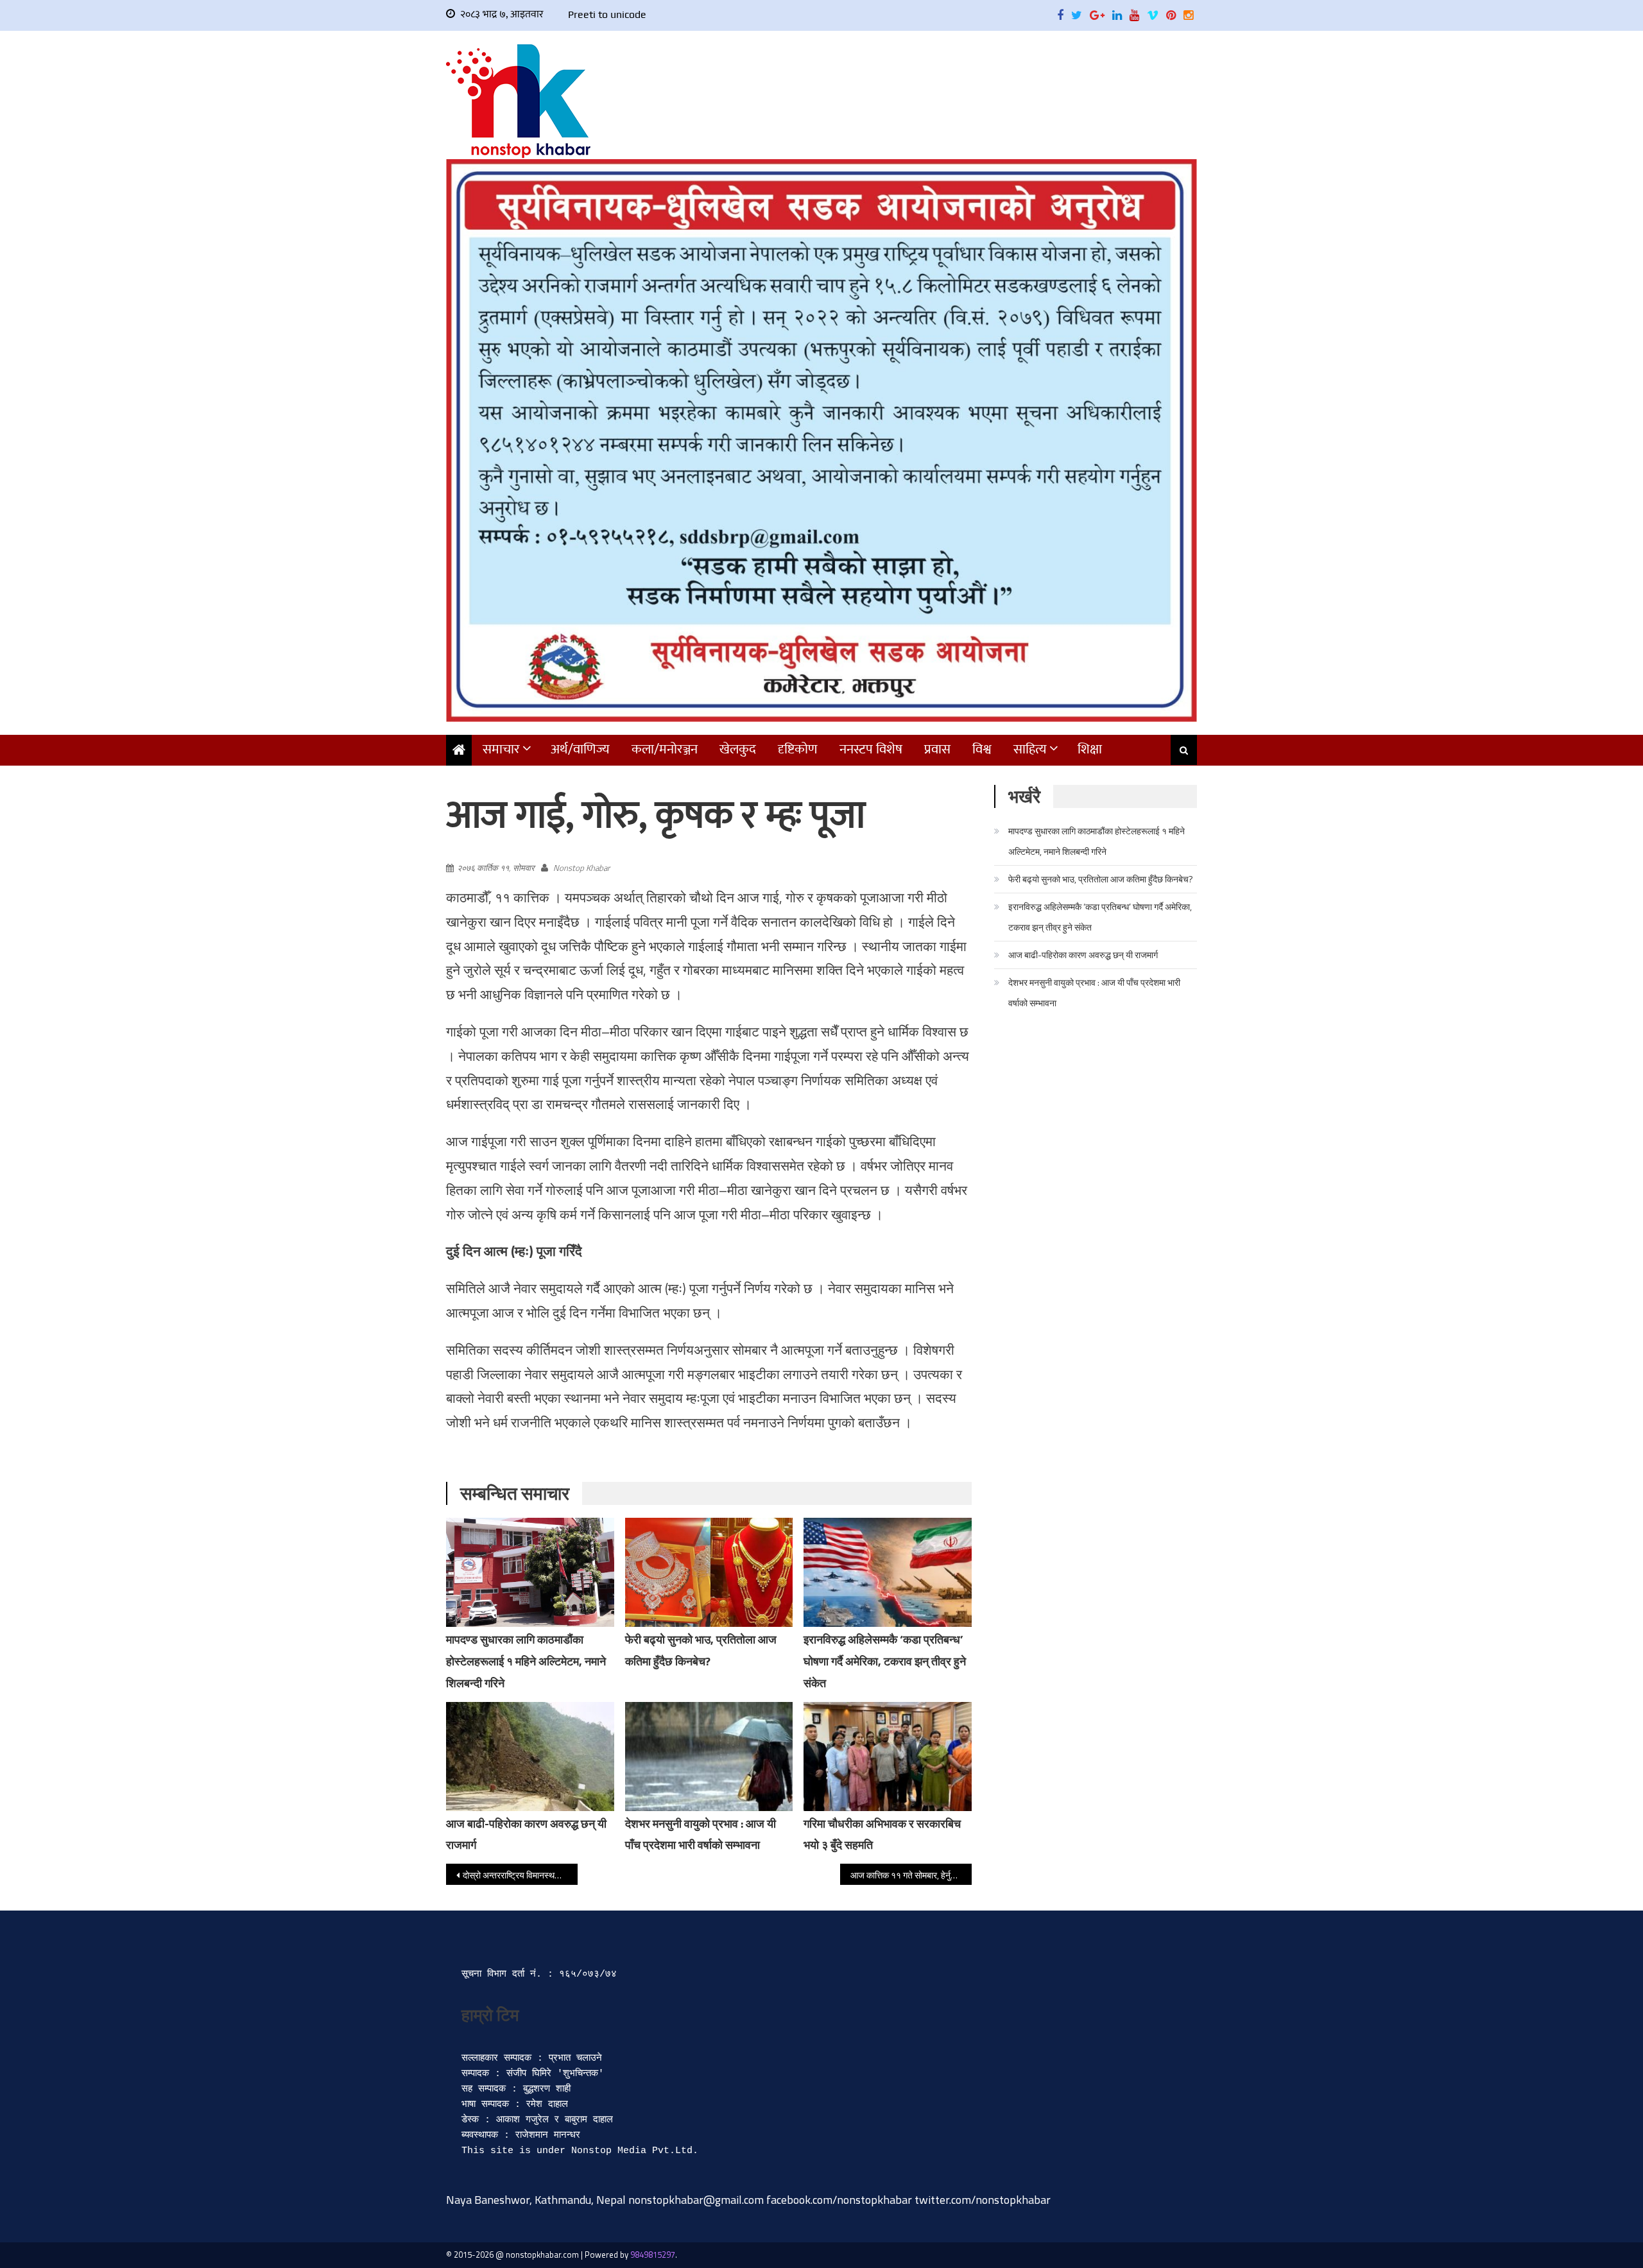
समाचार (501, 749)
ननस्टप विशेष (871, 749)
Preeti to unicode (607, 14)
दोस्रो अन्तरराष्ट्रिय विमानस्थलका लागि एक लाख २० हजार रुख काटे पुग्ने (520, 1875)
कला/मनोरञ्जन (665, 749)
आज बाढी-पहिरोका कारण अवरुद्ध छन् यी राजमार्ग (1083, 955)
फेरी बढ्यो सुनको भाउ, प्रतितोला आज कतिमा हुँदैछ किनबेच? (1101, 879)
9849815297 (653, 2255)
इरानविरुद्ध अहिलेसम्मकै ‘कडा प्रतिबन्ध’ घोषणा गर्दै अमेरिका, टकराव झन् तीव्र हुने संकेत (885, 1661)
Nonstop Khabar (581, 868)
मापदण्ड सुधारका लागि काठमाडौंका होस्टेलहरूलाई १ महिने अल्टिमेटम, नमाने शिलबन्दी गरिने (526, 1661)
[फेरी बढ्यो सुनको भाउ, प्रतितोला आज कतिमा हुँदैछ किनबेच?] (709, 1572)
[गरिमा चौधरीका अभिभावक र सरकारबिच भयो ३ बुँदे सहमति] (888, 1757)
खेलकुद (738, 749)
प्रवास (937, 749)
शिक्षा (1090, 749)
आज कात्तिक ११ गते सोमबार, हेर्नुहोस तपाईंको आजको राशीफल (911, 1875)
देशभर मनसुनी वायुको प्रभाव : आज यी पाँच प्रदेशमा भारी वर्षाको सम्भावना (1094, 992)
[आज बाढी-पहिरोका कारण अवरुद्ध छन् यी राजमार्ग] (530, 1757)
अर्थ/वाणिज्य (580, 749)
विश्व (982, 749)
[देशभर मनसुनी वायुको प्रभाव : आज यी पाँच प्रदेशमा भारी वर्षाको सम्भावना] (709, 1757)
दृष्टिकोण (798, 749)
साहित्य (1030, 749)
